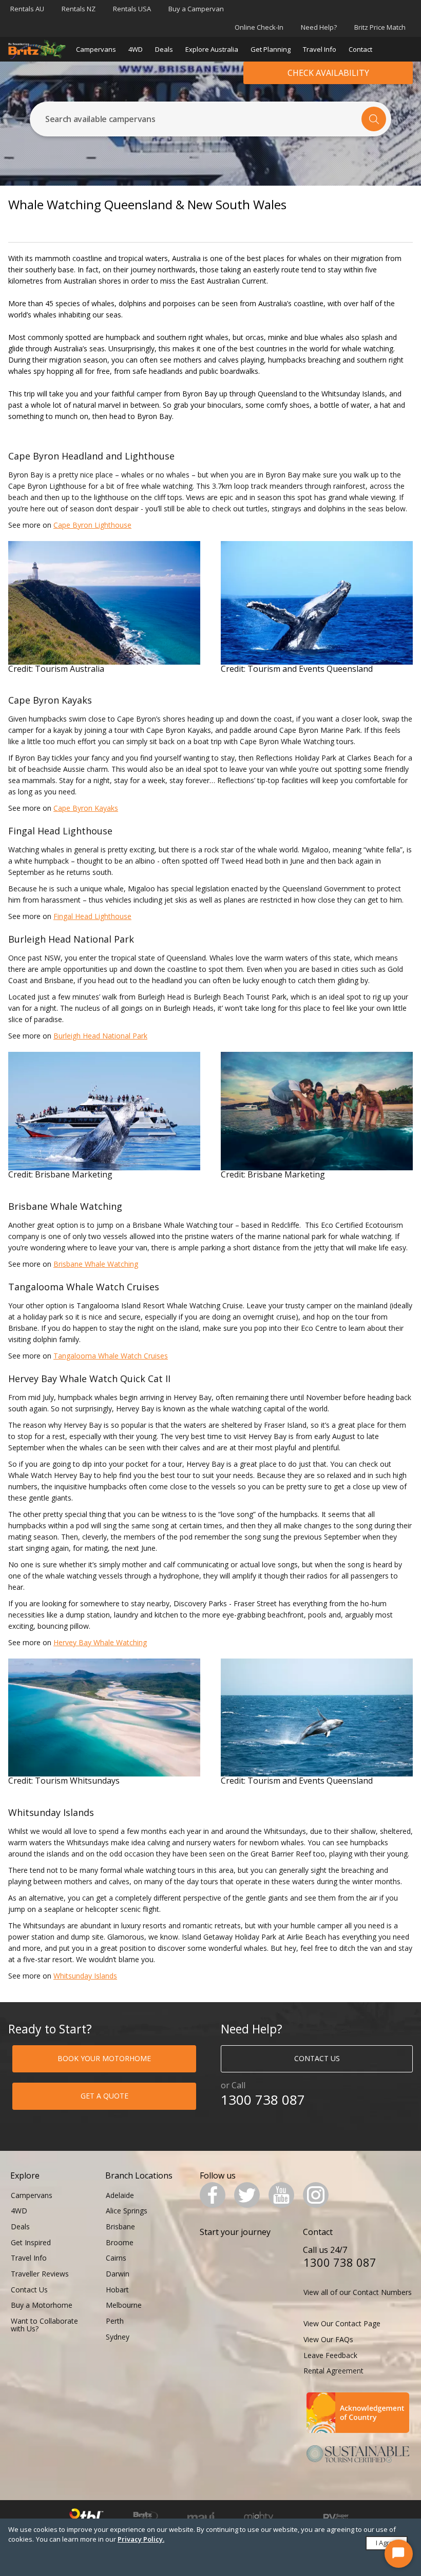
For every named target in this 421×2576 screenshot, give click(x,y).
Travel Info (320, 49)
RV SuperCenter (336, 2517)
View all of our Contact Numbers (358, 2292)
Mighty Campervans (259, 2518)
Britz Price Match (380, 27)
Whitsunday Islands (85, 1976)
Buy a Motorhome (42, 2305)
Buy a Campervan (196, 9)
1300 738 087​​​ (263, 2100)
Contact (360, 49)
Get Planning (271, 49)
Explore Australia (212, 49)
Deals (164, 49)
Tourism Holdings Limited (87, 2518)
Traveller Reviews (40, 2274)
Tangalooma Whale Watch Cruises (111, 1356)
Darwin (118, 2274)
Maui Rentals (201, 2517)
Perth (115, 2321)
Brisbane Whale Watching (96, 1264)
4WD (136, 49)
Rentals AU (27, 9)
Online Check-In (259, 27)
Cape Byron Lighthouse (92, 525)
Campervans (96, 49)
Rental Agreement (333, 2371)
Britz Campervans (146, 2518)
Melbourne (124, 2305)
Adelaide (120, 2195)
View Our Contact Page (342, 2323)
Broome (120, 2242)
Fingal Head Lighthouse (92, 916)
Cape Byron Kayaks (86, 808)
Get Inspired (31, 2242)
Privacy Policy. (141, 2539)
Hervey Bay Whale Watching (100, 1642)
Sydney (118, 2337)
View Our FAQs (328, 2339)
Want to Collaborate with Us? (44, 2325)
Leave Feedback (330, 2355)
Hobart (117, 2290)
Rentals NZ (79, 9)
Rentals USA (132, 9)
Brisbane (120, 2226)
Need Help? (319, 27)
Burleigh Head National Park (100, 1036)
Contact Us (29, 2290)
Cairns (116, 2258)
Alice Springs (127, 2211)
